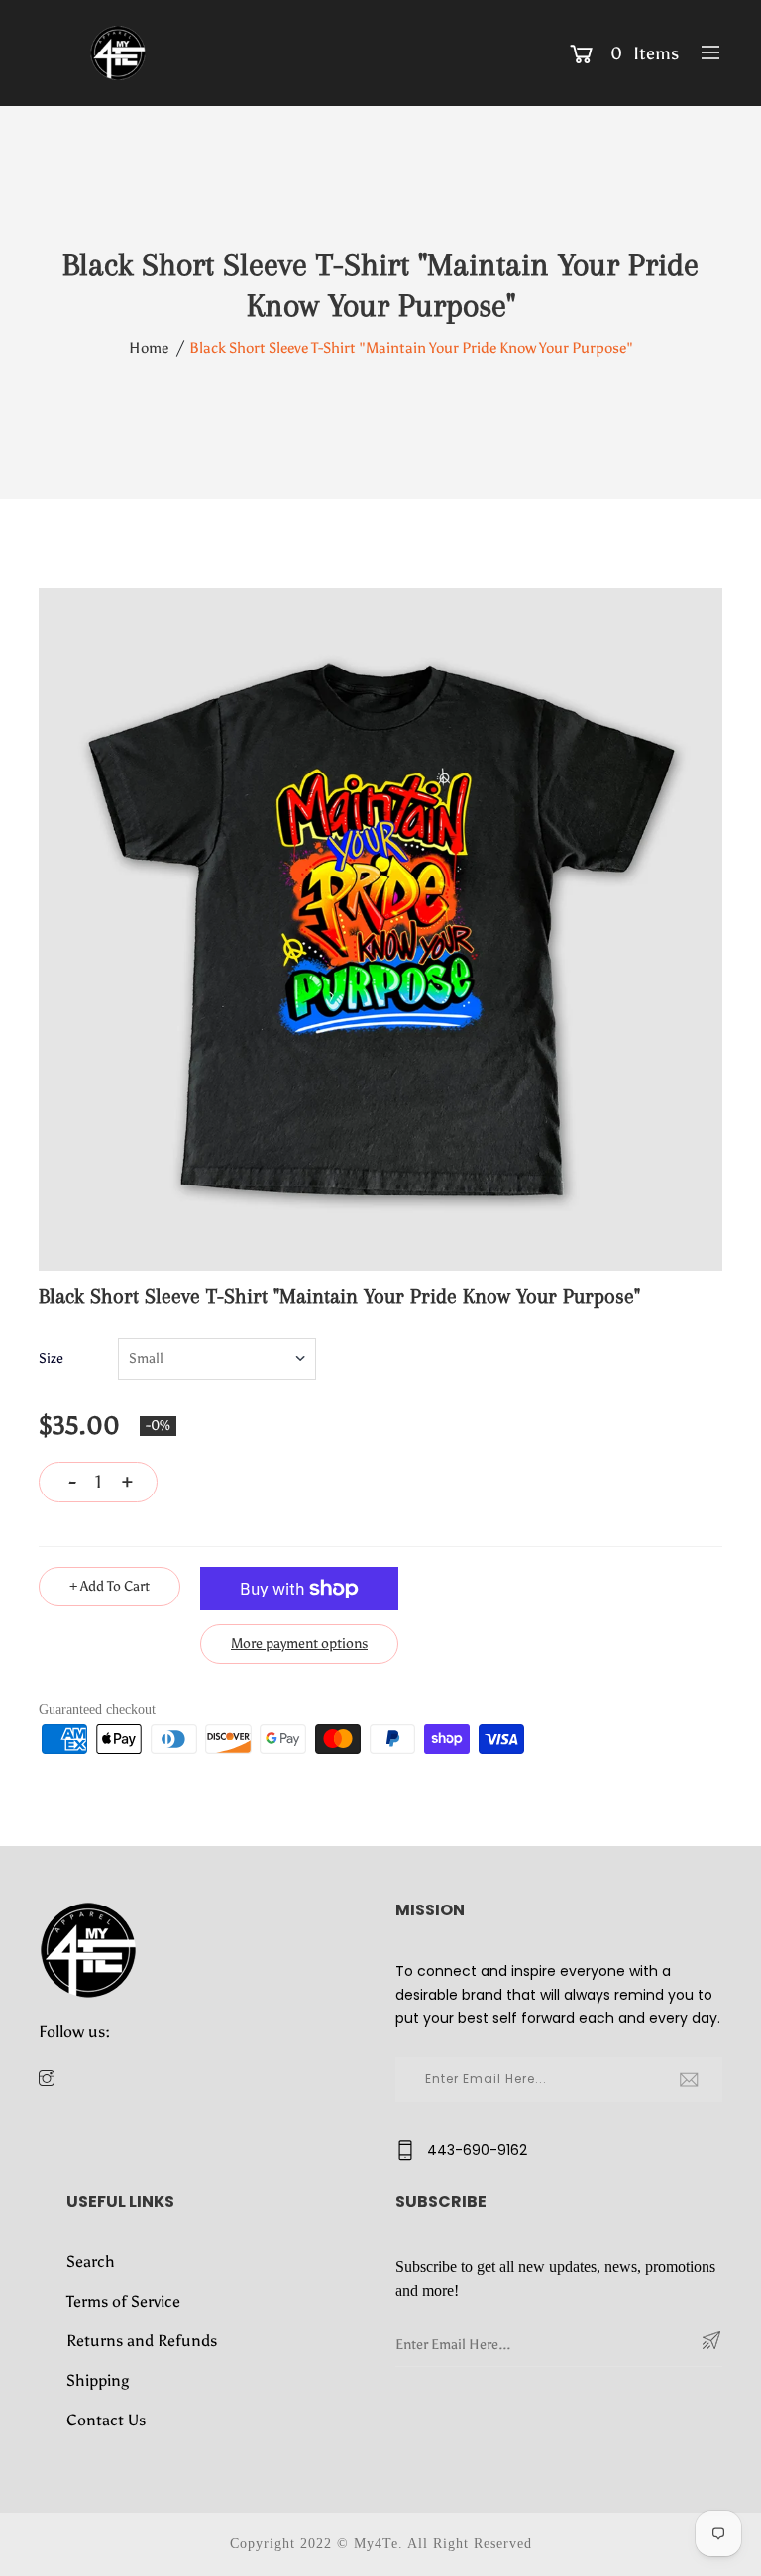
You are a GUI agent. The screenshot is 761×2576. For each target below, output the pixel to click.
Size (51, 1358)
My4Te (376, 2544)
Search (91, 2262)
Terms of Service (123, 2301)
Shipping (98, 2380)
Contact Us (106, 2420)
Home (149, 348)
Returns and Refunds (142, 2341)
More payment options (299, 1644)
